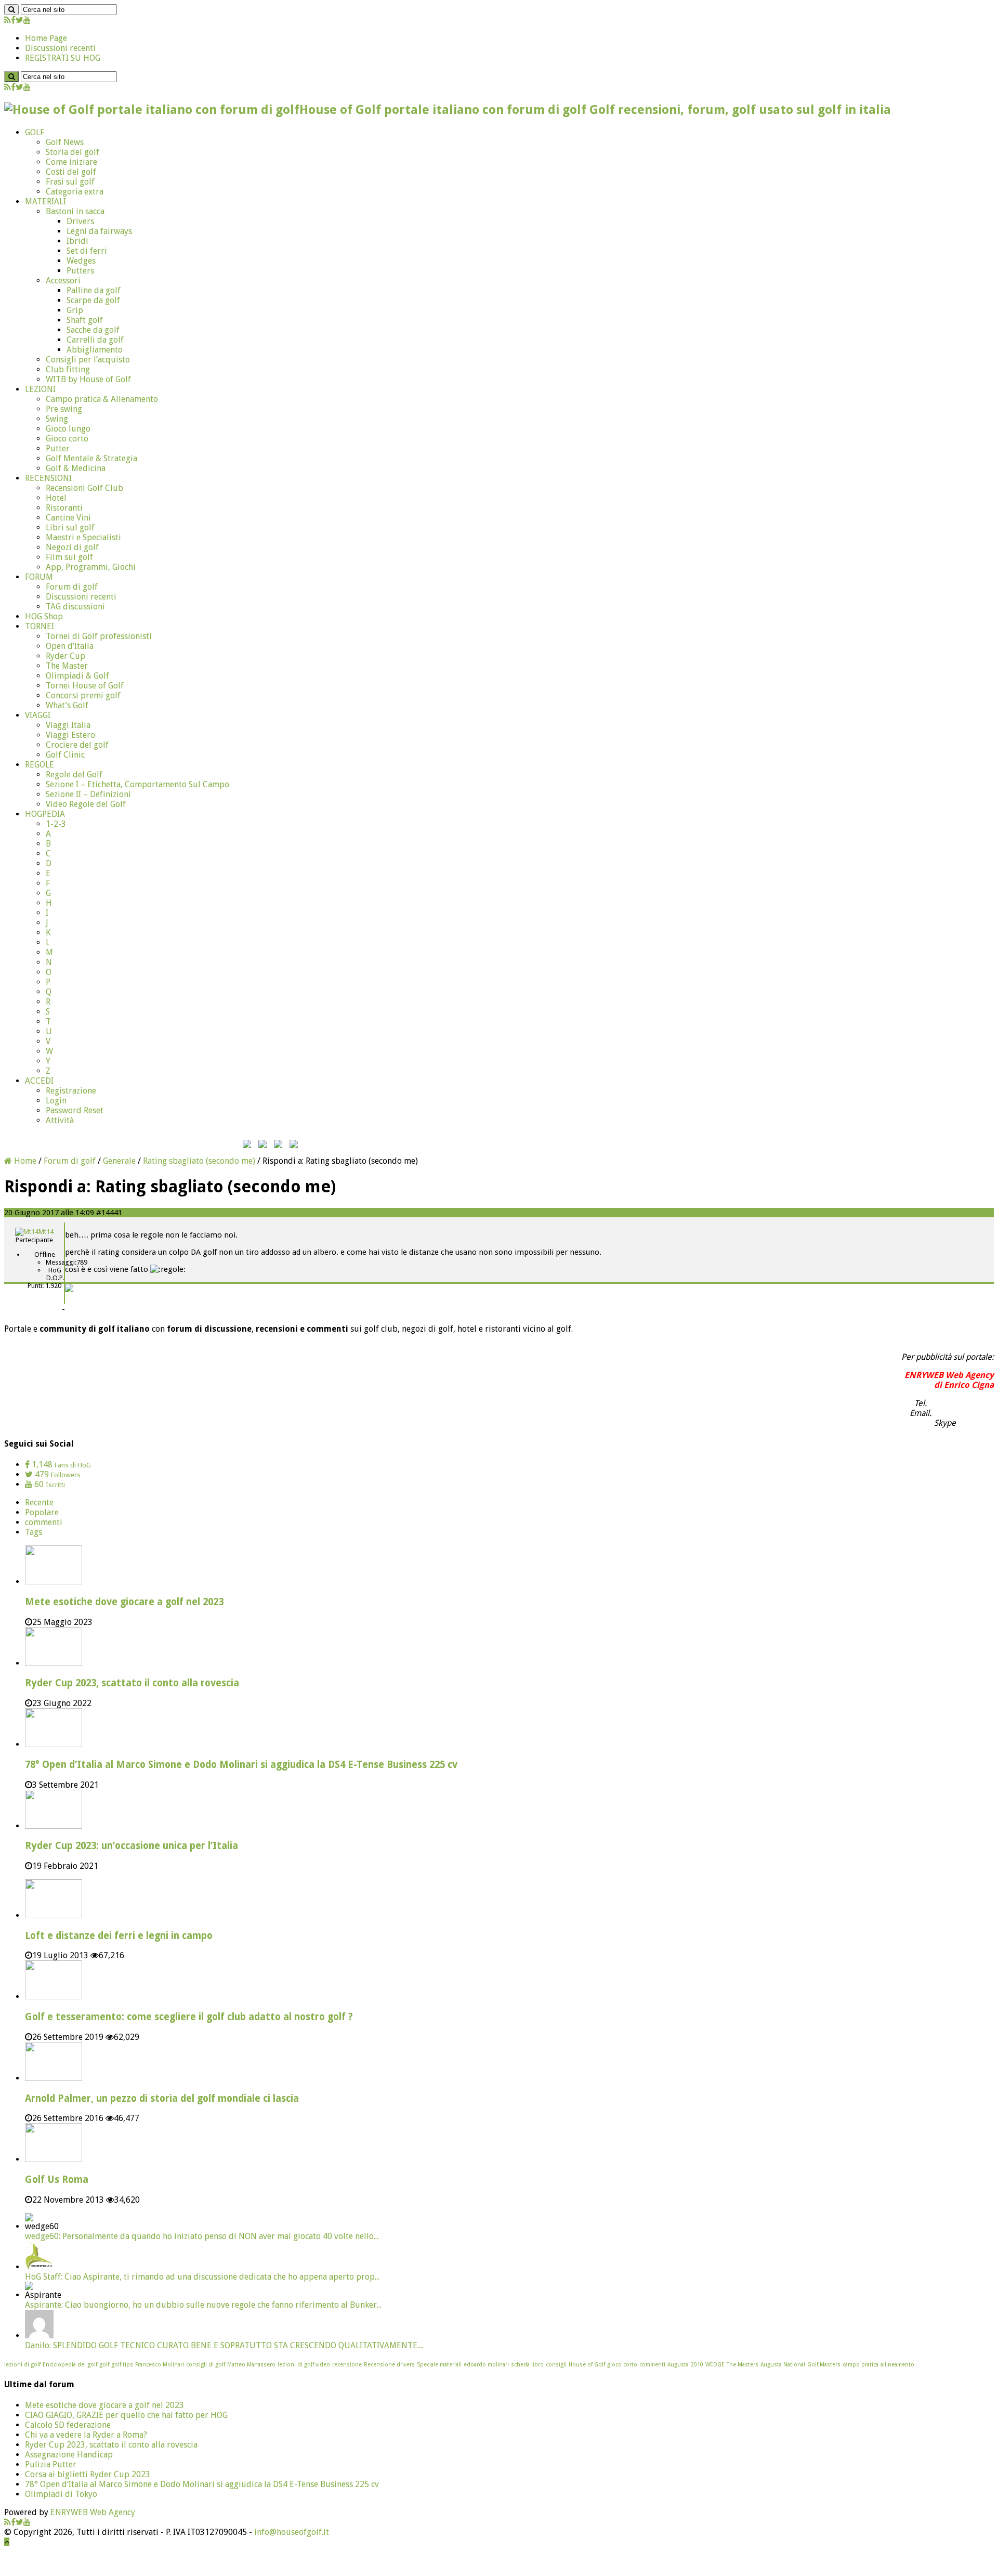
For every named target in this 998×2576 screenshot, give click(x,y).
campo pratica (861, 2365)
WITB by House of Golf (88, 379)
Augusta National (783, 2365)
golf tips (122, 2365)
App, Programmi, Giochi (91, 567)
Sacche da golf (93, 330)
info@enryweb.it (964, 1413)
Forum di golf (72, 587)
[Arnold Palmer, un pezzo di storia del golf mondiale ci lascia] (54, 2078)
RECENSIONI (48, 478)
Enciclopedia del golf (70, 2365)
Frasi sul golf (70, 182)
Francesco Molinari (160, 2365)
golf (104, 2365)
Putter (58, 448)
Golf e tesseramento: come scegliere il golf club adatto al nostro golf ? (189, 2017)
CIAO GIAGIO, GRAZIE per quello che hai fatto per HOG (126, 2415)
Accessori (63, 281)
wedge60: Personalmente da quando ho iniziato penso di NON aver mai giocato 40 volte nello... (202, 2236)
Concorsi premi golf (83, 695)
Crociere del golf (77, 745)
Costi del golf (71, 172)
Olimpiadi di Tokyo (61, 2494)
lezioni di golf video (304, 2365)
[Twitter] (19, 20)
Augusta (678, 2365)
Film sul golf (69, 557)
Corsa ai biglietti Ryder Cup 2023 (88, 2474)
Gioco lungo (68, 429)
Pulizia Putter (51, 2464)
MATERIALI (45, 201)
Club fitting (68, 369)
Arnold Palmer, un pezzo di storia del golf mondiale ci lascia (162, 2098)
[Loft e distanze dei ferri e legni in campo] (54, 1915)
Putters (80, 271)
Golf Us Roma (57, 2180)
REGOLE (40, 765)
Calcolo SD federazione (68, 2425)
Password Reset (75, 1110)
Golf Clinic (65, 755)
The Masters (743, 2365)
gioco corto (622, 2365)
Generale (119, 1161)
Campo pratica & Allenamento (102, 399)
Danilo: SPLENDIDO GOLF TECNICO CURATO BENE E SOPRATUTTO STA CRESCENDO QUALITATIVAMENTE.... (224, 2345)
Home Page (46, 38)
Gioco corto (67, 439)
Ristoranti (64, 508)
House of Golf (587, 2365)
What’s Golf (67, 705)
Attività (60, 1120)
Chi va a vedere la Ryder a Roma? (86, 2435)
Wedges (81, 261)
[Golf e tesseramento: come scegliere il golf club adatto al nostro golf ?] (54, 1996)
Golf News (65, 142)
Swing (57, 419)
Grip (75, 310)
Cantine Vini (68, 518)
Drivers (80, 221)
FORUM (39, 577)
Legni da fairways (99, 231)
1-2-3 (56, 824)
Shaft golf (85, 320)
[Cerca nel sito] (11, 10)
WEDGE (715, 2365)
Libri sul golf (70, 528)
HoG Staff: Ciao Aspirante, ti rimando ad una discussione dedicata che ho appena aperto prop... (202, 2277)
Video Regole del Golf (86, 804)
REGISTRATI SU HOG (63, 58)
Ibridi (77, 241)
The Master (67, 666)
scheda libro (527, 2365)
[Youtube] (27, 20)
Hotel (56, 498)
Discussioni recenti (60, 48)
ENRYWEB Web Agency (93, 2512)
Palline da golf (94, 290)
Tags (34, 1532)
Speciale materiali (439, 2365)
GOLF (35, 132)
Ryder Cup (65, 656)
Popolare (42, 1512)
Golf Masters (824, 2365)
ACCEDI (39, 1081)
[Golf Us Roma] (54, 2159)
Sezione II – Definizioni (88, 794)
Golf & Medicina (76, 468)
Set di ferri (87, 251)
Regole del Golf (74, 775)
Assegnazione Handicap (69, 2455)
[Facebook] (13, 20)
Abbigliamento (95, 350)
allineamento (897, 2365)
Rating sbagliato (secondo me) (199, 1161)
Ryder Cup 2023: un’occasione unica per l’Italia (132, 1846)
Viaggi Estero (70, 735)
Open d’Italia (70, 646)
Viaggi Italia (68, 725)
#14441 (109, 1213)
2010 (697, 2365)
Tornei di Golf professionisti (99, 636)
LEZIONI (40, 389)
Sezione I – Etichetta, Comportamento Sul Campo (137, 784)
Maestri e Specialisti (83, 537)
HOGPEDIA (45, 814)
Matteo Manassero (251, 2365)
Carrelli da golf (95, 340)
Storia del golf (73, 152)
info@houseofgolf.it (292, 2532)
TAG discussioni (75, 607)
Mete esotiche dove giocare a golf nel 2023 (124, 1602)
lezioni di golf (22, 2365)
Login (56, 1101)
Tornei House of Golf (85, 686)
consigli (556, 2365)
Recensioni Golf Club (84, 488)
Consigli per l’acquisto (88, 360)
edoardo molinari (486, 2365)
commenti (44, 1522)
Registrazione (71, 1091)
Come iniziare (71, 162)
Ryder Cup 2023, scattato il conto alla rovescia (132, 1683)
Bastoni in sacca (75, 211)
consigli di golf (206, 2365)
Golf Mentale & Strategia (91, 458)
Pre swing (64, 409)
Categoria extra (75, 192)
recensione (347, 2365)
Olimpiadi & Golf (77, 676)
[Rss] (8, 20)
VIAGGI (38, 715)
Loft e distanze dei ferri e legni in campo (119, 1936)
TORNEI (40, 626)
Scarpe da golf (93, 300)
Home (24, 1161)
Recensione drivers (389, 2365)
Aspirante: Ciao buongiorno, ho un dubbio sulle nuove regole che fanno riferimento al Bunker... (203, 2305)
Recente (39, 1502)
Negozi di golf (72, 547)
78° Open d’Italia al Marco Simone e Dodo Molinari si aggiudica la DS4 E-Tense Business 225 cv (241, 1765)
